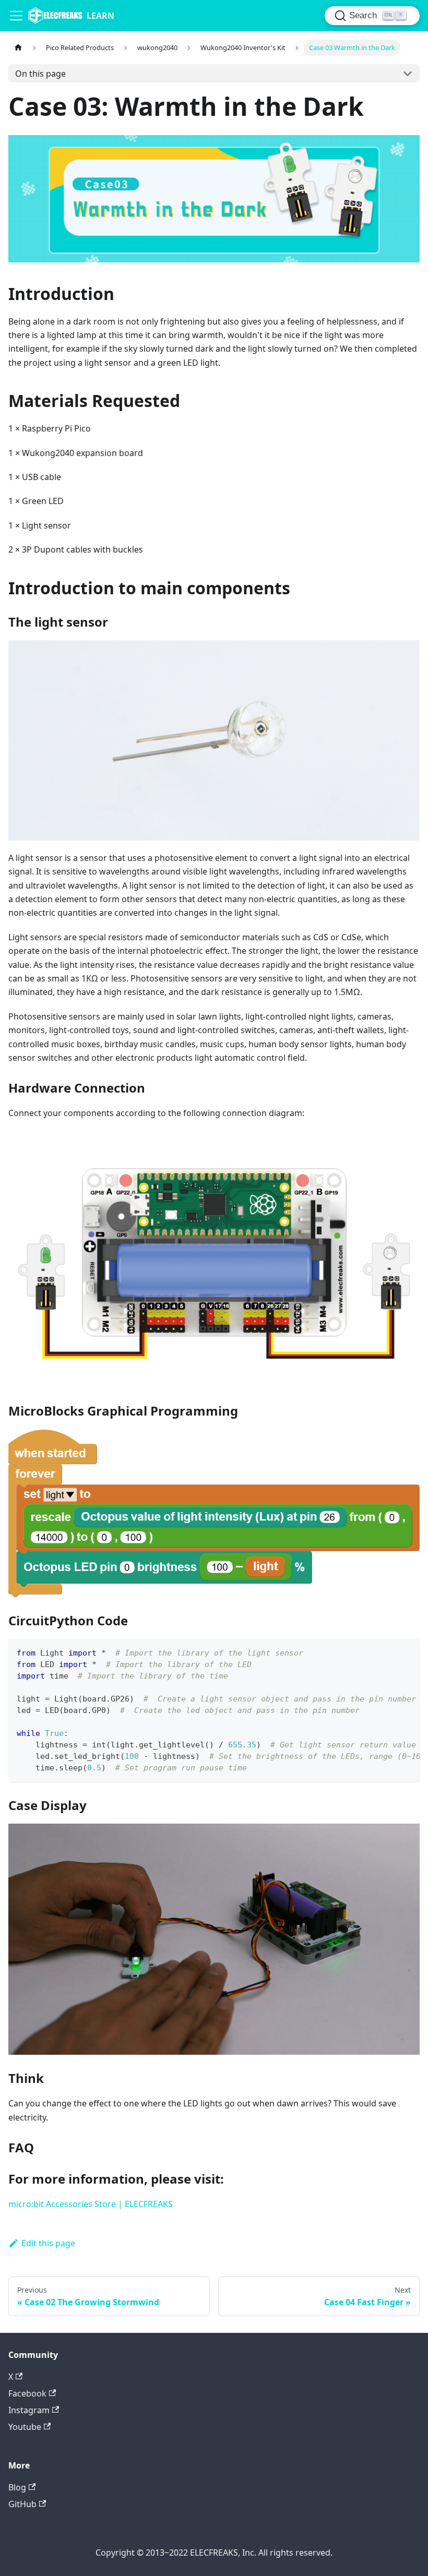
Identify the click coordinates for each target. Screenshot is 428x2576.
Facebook (27, 2393)
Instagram (29, 2410)
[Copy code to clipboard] (407, 1652)
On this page (40, 74)
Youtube (25, 2427)
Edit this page (48, 2243)
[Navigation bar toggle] (16, 16)
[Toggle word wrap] (388, 1652)
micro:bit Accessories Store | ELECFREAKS (91, 2204)
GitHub (22, 2504)
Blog (17, 2487)
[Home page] (18, 48)
